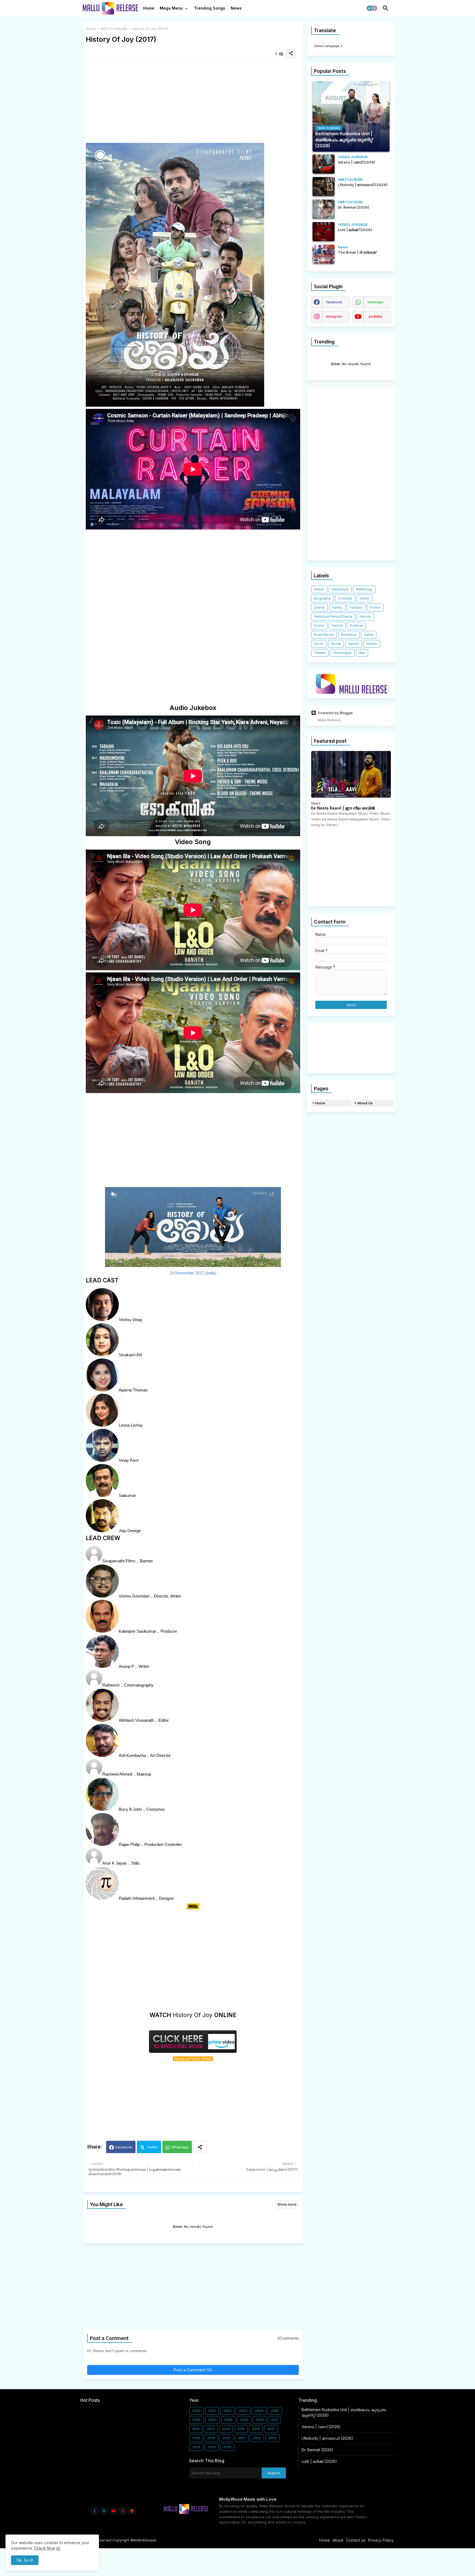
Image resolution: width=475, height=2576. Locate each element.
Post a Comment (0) (193, 2370)
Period (337, 626)
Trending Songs (210, 8)
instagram (334, 316)
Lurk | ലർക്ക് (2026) (319, 2461)
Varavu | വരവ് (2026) (321, 2427)
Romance (349, 635)
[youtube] (113, 2511)
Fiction (375, 607)
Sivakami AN (130, 1355)
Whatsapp (180, 2147)
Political (356, 626)
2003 (243, 2411)
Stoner (372, 644)
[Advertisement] (193, 104)
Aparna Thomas (133, 1390)
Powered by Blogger (335, 713)
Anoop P (126, 1666)
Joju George (130, 1531)
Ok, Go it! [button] (25, 2560)
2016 (256, 2429)
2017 (271, 2429)
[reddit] (132, 2511)
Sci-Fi (319, 644)
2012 (196, 2429)
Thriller (320, 653)
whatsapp (375, 302)
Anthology (364, 589)
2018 (196, 2438)
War (362, 653)
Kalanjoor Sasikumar (137, 1631)
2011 (274, 2420)
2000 (196, 2411)
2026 (227, 2447)
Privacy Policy (381, 2540)
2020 (227, 2438)
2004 (259, 2411)
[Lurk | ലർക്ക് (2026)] (324, 232)
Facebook (124, 2147)
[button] (372, 8)
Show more (287, 2204)
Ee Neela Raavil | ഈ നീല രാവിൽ (343, 808)
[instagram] (123, 2511)
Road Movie (324, 635)
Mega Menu (171, 8)
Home (149, 8)
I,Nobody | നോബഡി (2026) (327, 2438)
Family (337, 607)
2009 (244, 2420)
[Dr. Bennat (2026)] (324, 209)
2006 (196, 2420)
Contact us (356, 2540)
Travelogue (342, 653)
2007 (212, 2420)
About (338, 2540)
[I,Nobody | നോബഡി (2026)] (324, 187)
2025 (212, 2447)
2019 (211, 2438)
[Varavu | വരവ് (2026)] (324, 164)
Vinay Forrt (129, 1460)
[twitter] (104, 2511)
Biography (322, 598)
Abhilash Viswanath (136, 1720)
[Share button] (200, 2147)
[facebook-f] (95, 2511)
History (365, 616)
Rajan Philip (129, 1844)
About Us (365, 1103)
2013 (211, 2429)
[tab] (149, 10)
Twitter (152, 2147)
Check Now (45, 2548)
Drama (319, 607)
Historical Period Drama (333, 616)
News (236, 8)
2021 (242, 2438)
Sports (354, 644)
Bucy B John (130, 1809)
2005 (275, 2411)
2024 (196, 2447)
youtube (375, 316)
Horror (319, 626)
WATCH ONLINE (114, 29)
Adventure (340, 589)
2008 (228, 2420)
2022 (257, 2438)
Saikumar (127, 1495)
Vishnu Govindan (134, 1596)
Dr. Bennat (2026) (317, 2450)
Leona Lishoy (131, 1425)
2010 (260, 2420)
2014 (226, 2429)
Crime (364, 598)
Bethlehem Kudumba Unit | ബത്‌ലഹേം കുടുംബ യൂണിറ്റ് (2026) (344, 2412)
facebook (334, 302)
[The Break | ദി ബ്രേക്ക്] (324, 254)
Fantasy (356, 607)
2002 (227, 2411)
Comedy (345, 598)
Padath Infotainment (137, 1898)
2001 (212, 2411)
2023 (272, 2438)
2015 (241, 2429)
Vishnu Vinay (131, 1320)
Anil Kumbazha (132, 1755)
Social (336, 644)
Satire (369, 635)
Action (319, 589)
